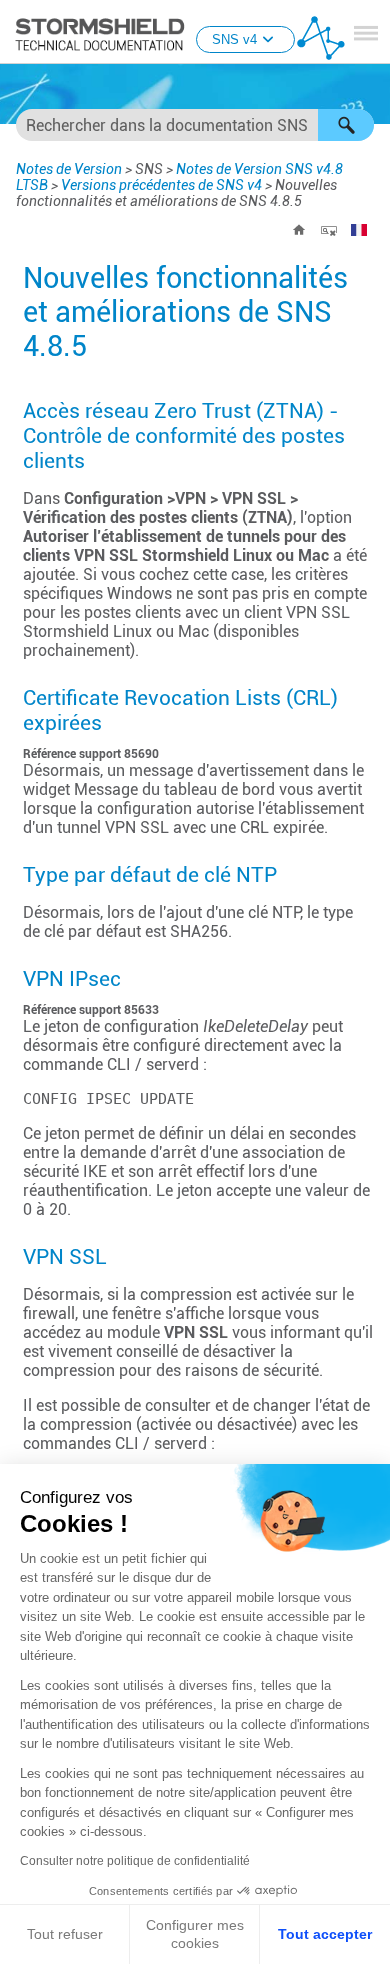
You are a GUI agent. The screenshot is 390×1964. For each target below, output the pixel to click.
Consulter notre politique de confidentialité (135, 1861)
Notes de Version (69, 169)
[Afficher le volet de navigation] (366, 33)
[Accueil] (299, 230)
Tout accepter (325, 1934)
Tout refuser (65, 1934)
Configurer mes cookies (195, 1934)
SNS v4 (234, 39)
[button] (346, 125)
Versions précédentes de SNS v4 (161, 185)
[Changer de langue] (359, 230)
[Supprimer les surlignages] (329, 230)
